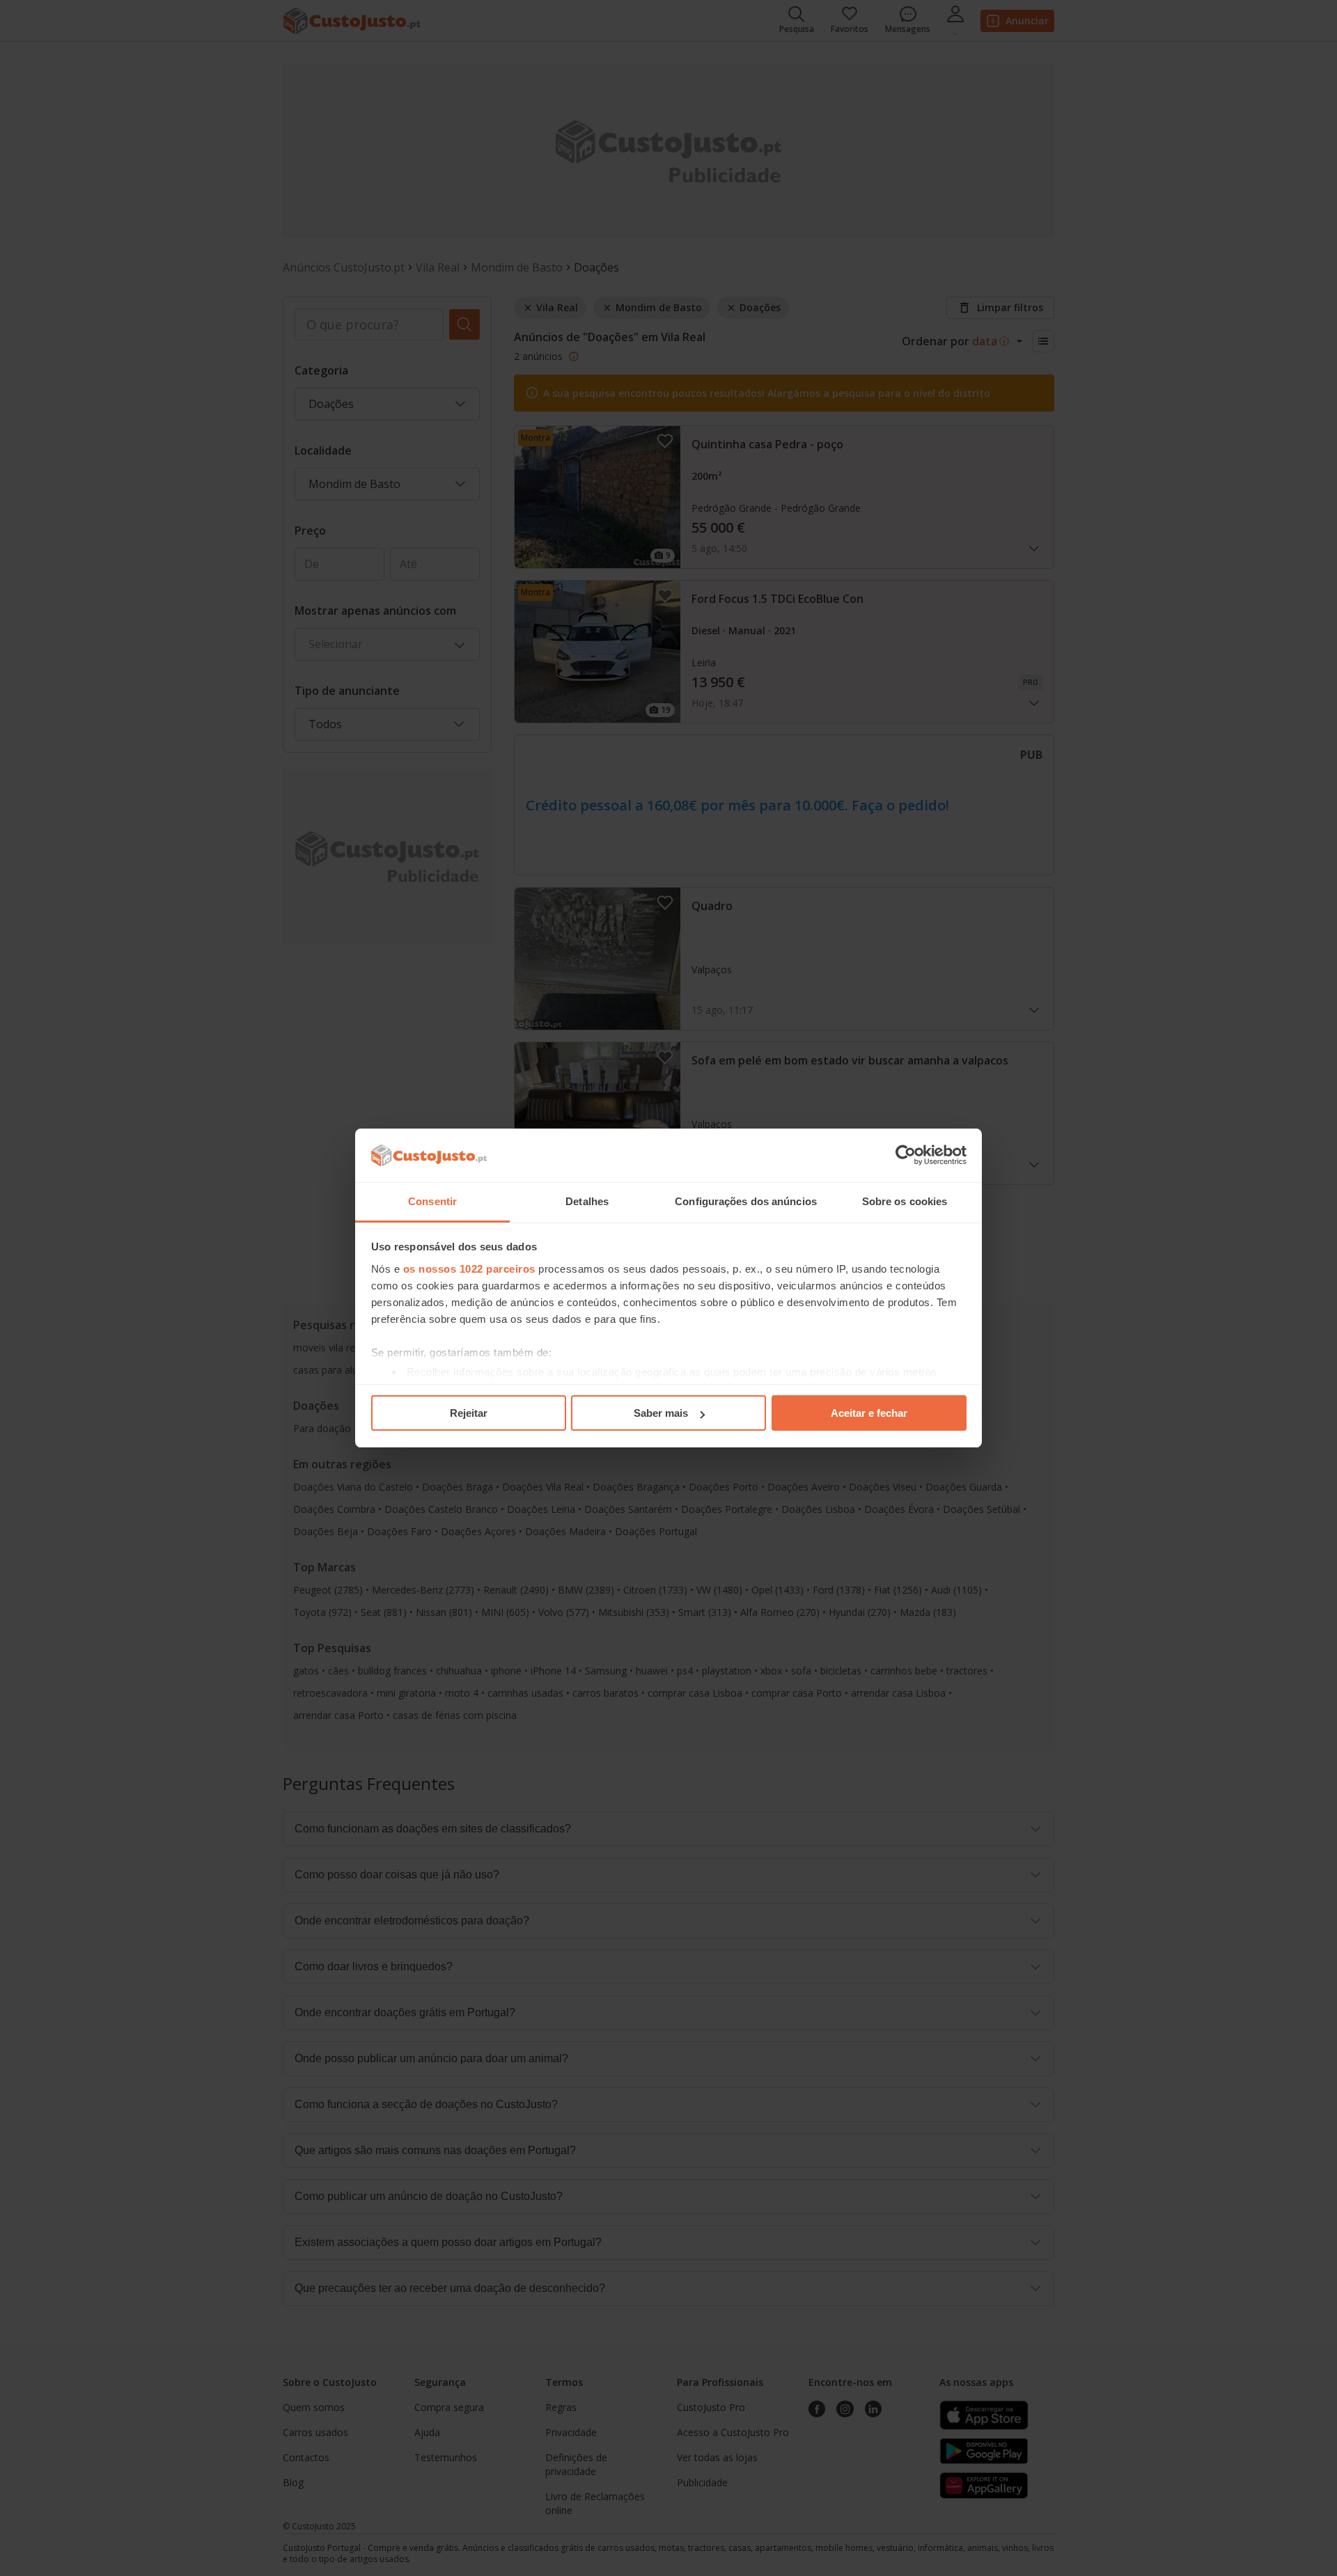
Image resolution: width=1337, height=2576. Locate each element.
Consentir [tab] (432, 1201)
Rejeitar (469, 1413)
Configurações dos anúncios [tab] (746, 1201)
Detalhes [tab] (587, 1201)
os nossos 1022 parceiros (469, 1269)
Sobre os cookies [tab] (905, 1201)
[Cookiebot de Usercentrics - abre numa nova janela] (906, 1156)
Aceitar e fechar (869, 1413)
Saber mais (661, 1413)
